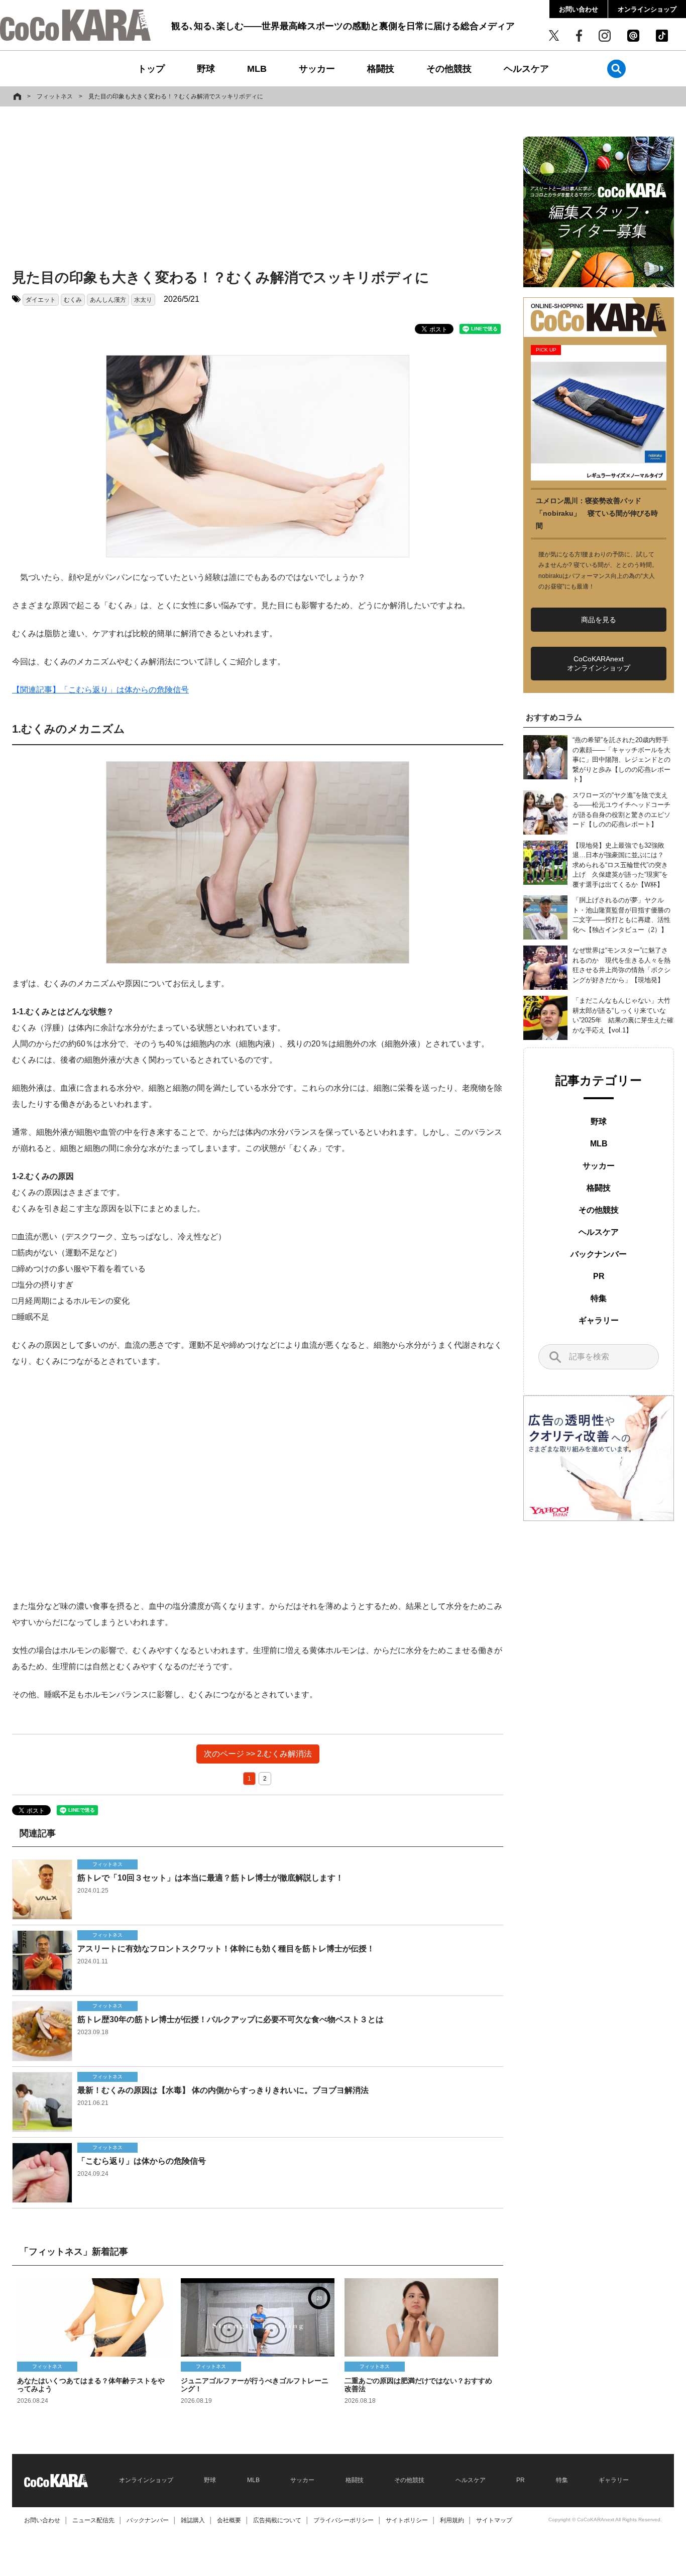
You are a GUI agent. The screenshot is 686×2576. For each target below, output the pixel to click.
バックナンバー (599, 1254)
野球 (206, 69)
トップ (151, 69)
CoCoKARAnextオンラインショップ (599, 663)
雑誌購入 (193, 2520)
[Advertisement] (258, 189)
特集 (599, 1298)
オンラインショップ (647, 9)
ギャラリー (599, 1320)
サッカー (317, 69)
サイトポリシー (407, 2520)
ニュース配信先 (93, 2520)
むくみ (73, 300)
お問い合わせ (579, 9)
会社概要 (229, 2520)
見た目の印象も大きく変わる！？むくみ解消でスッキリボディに (176, 96)
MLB (257, 69)
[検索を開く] (616, 69)
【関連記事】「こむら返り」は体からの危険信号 (100, 690)
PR (599, 1276)
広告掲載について (277, 2520)
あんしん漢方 (108, 300)
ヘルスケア (526, 69)
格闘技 (381, 69)
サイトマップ (494, 2520)
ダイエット (41, 300)
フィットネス (55, 96)
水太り (143, 300)
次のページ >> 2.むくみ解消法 (258, 1754)
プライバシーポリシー (344, 2520)
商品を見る (599, 620)
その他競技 (449, 69)
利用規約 (452, 2520)
